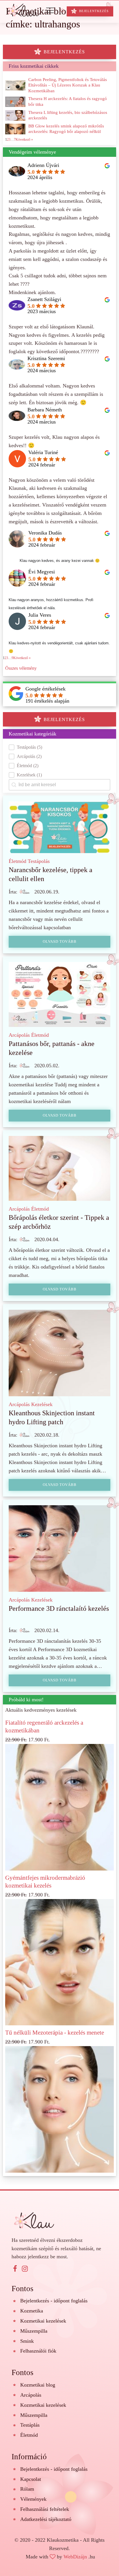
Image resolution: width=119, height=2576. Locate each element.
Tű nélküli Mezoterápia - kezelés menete (55, 2033)
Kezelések (42, 1404)
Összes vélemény (21, 668)
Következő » (22, 658)
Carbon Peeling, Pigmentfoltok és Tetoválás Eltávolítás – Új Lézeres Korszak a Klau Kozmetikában (68, 85)
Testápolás (39, 861)
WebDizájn (75, 2557)
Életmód (17, 861)
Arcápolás (19, 1035)
